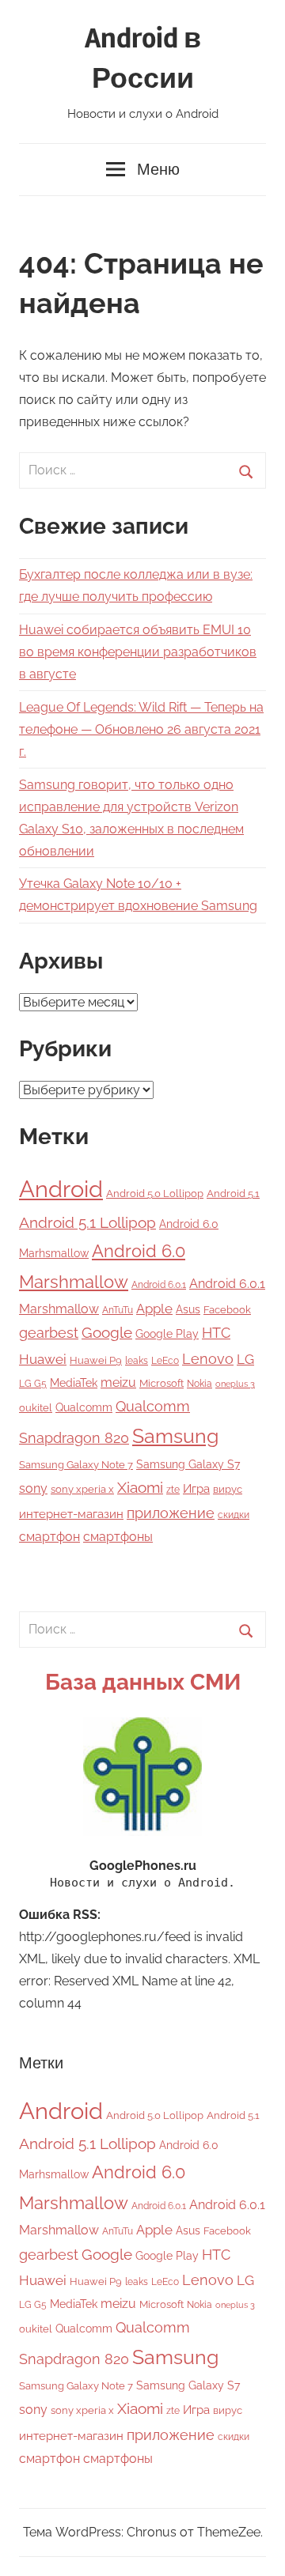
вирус (228, 1489)
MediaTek (74, 1383)
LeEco (165, 1361)
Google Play (167, 1333)
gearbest (49, 1333)
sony (33, 1488)
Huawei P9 (96, 1360)
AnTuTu (118, 1310)
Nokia (199, 1384)
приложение (171, 1513)
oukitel (36, 1408)
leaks (137, 1361)
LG (245, 1359)
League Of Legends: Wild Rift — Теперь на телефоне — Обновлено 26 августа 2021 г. (141, 729)
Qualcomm (84, 1407)
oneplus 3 (235, 1384)
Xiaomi (140, 1488)
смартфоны (118, 1537)
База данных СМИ (143, 1682)
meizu (118, 1382)
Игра (196, 1489)
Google (107, 1333)
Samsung (175, 1436)
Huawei (43, 1359)
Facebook (227, 1310)
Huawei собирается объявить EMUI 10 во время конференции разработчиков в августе (138, 652)
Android (61, 1189)
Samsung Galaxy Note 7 (76, 1465)
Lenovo (208, 1359)
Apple (154, 1309)
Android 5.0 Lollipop (155, 1194)
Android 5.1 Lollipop (87, 1222)
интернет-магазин (71, 1514)
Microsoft (161, 1383)
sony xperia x (82, 1489)
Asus (188, 1309)
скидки (234, 1515)
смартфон (49, 1537)
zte (173, 1490)
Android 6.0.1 (159, 1285)
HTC (216, 1333)
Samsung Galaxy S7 (188, 1464)
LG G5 (33, 1384)
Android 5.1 (233, 1194)
